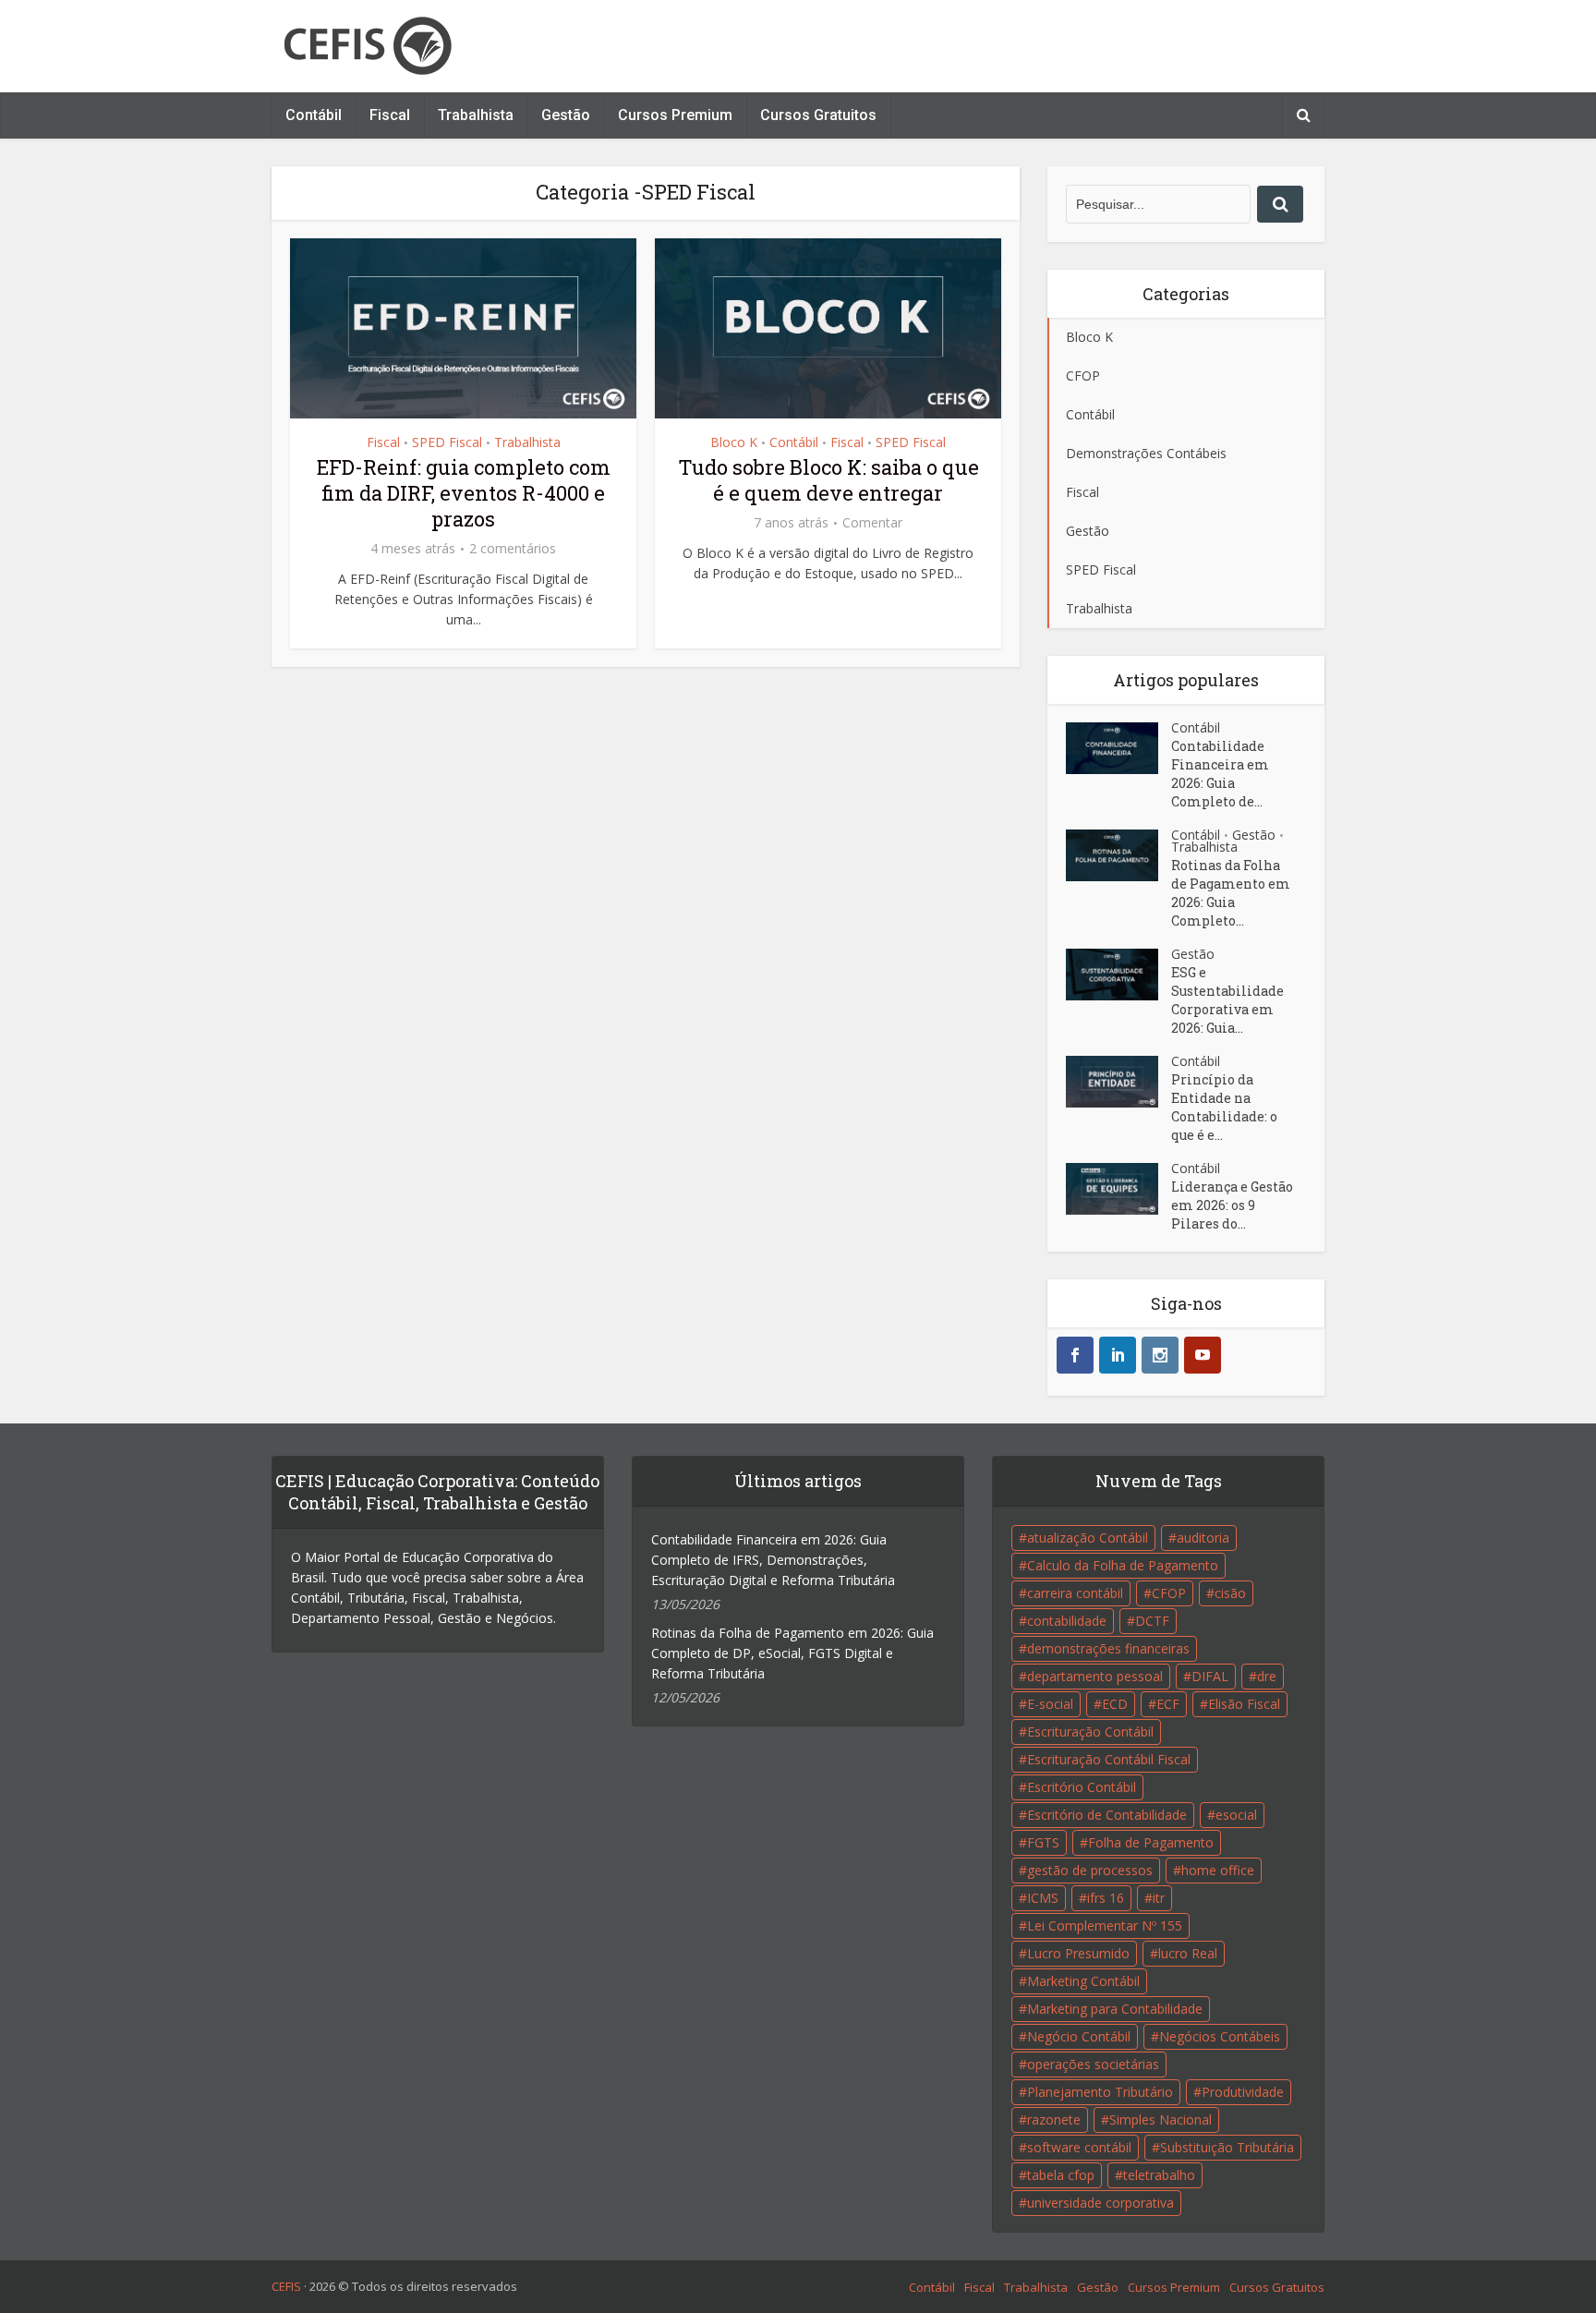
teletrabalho (1159, 2175)
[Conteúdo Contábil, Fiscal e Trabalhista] (368, 46)
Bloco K (734, 442)
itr (1159, 1898)
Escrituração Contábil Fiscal (1109, 1759)
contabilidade (1067, 1621)
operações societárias (1093, 2064)
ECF (1168, 1704)
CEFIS (286, 2286)
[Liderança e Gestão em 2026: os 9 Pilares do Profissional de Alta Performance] (1118, 1189)
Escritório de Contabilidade (1107, 1815)
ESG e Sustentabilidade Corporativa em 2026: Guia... (1227, 1000)
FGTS (1043, 1842)
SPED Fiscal (447, 442)
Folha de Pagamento (1151, 1842)
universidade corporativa (1100, 2203)
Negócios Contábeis (1220, 2036)
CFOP (1169, 1593)
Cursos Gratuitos (818, 115)
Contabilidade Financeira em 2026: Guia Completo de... (1220, 774)
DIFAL (1210, 1676)
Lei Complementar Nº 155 (1105, 1925)
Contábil (314, 115)
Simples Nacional (1161, 2119)
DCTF (1152, 1621)
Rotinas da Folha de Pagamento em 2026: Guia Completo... (1231, 893)
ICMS (1043, 1898)
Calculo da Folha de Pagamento (1123, 1565)
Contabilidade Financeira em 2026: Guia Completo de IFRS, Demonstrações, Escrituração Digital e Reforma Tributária (773, 1560)
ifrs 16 (1106, 1898)
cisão (1230, 1593)
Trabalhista (476, 115)
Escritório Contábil (1082, 1787)
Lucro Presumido (1078, 1953)
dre (1267, 1676)
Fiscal (390, 115)
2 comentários (513, 549)
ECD (1115, 1704)
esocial (1236, 1815)
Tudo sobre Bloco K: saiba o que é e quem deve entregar (828, 480)
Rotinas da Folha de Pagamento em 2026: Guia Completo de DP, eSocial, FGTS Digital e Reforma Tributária (792, 1653)
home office (1218, 1870)
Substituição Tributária (1227, 2147)
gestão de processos (1090, 1870)
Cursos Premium (675, 115)
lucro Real (1188, 1953)
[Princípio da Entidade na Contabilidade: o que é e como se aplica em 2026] (1118, 1082)
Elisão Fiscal (1244, 1704)
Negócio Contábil (1079, 2036)
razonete (1054, 2119)
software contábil (1079, 2147)
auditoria (1203, 1538)
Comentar (872, 523)
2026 (322, 2286)
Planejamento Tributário (1100, 2092)
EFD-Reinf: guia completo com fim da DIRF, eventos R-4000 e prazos (464, 493)
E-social (1050, 1704)
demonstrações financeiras (1108, 1648)
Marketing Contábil (1083, 1981)
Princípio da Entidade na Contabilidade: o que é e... (1224, 1107)
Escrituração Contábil (1090, 1732)
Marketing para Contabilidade (1115, 2009)
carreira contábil (1075, 1593)
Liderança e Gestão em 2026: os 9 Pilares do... (1232, 1205)
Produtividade (1243, 2092)
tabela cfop (1061, 2175)
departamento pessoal (1095, 1676)
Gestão (566, 115)
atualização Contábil (1088, 1538)
